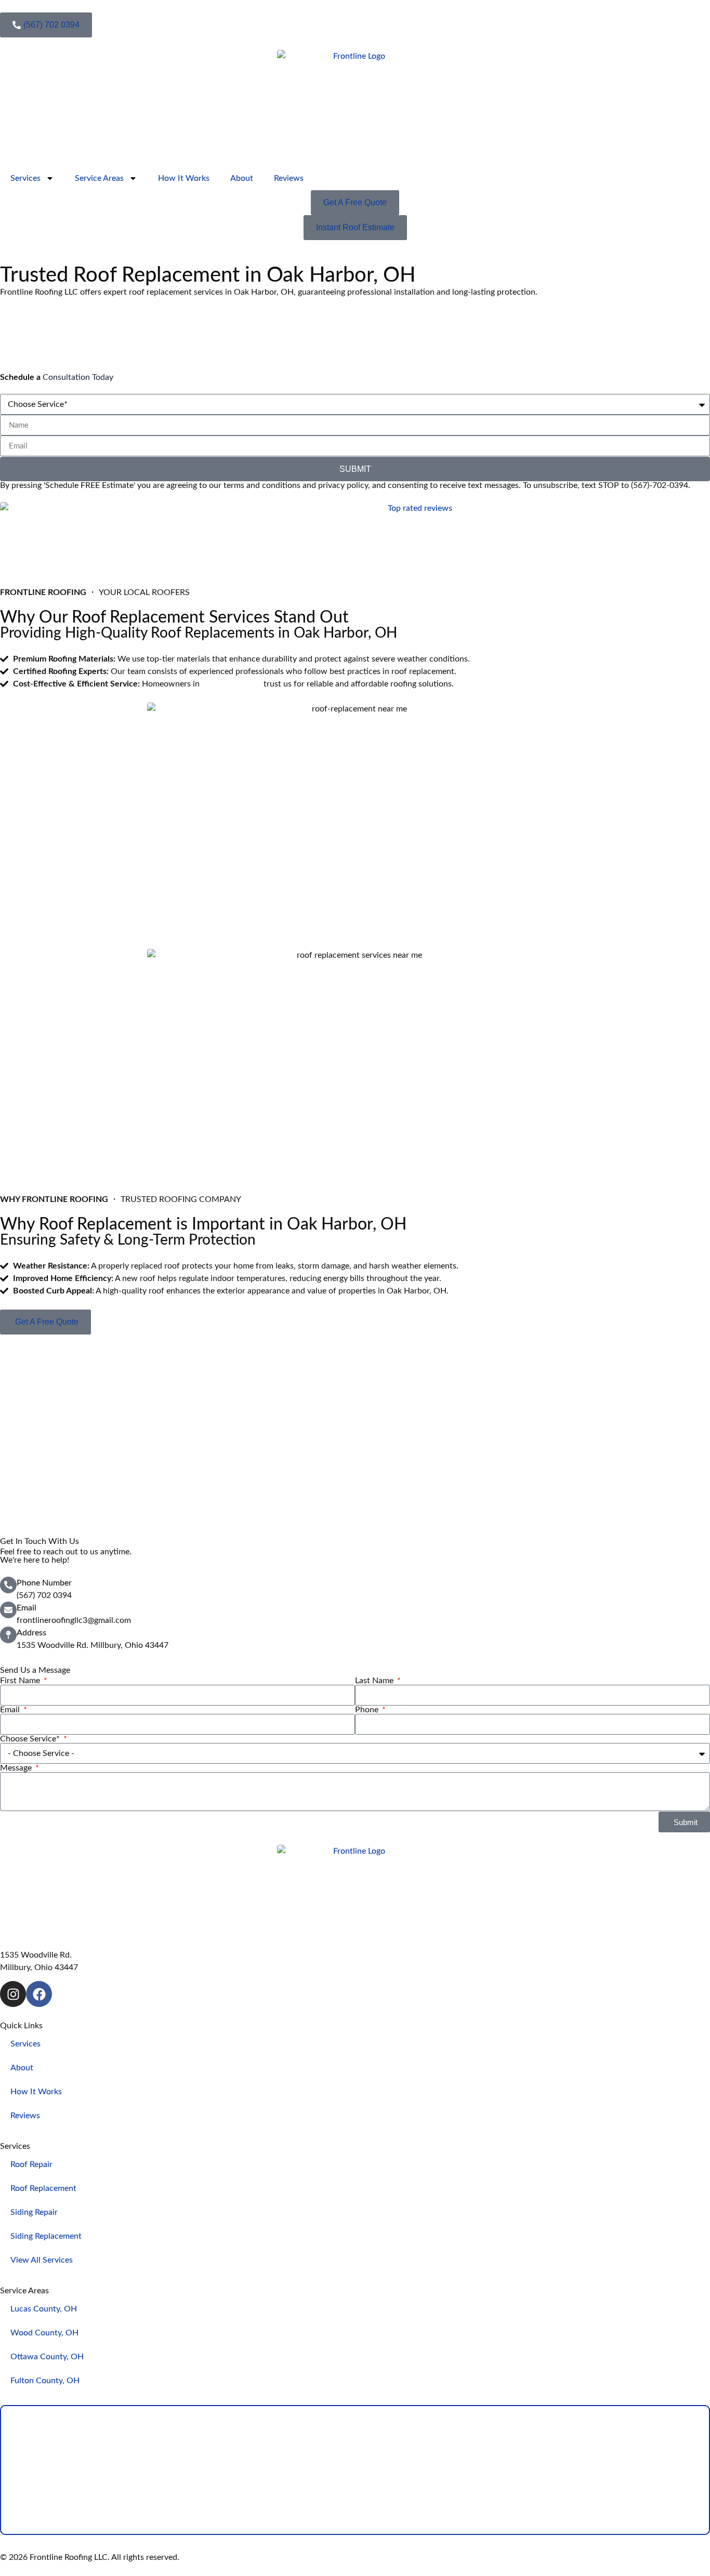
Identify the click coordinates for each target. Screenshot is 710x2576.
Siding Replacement (46, 2236)
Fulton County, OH (45, 2381)
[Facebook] (39, 1994)
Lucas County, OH (44, 2309)
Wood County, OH (44, 2333)
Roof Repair (31, 2164)
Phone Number (44, 1583)
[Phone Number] (8, 1585)
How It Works (184, 178)
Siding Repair (34, 2212)
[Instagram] (13, 1994)
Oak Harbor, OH (232, 684)
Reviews (289, 178)
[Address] (8, 1635)
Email (27, 1608)
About (242, 178)
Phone (368, 1710)
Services (25, 178)
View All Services (42, 2260)
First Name (21, 1681)
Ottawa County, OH (47, 2357)
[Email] (8, 1610)
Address (31, 1633)
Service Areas (99, 178)
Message (17, 1768)
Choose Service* (31, 1739)
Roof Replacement (43, 2188)
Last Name (375, 1681)
